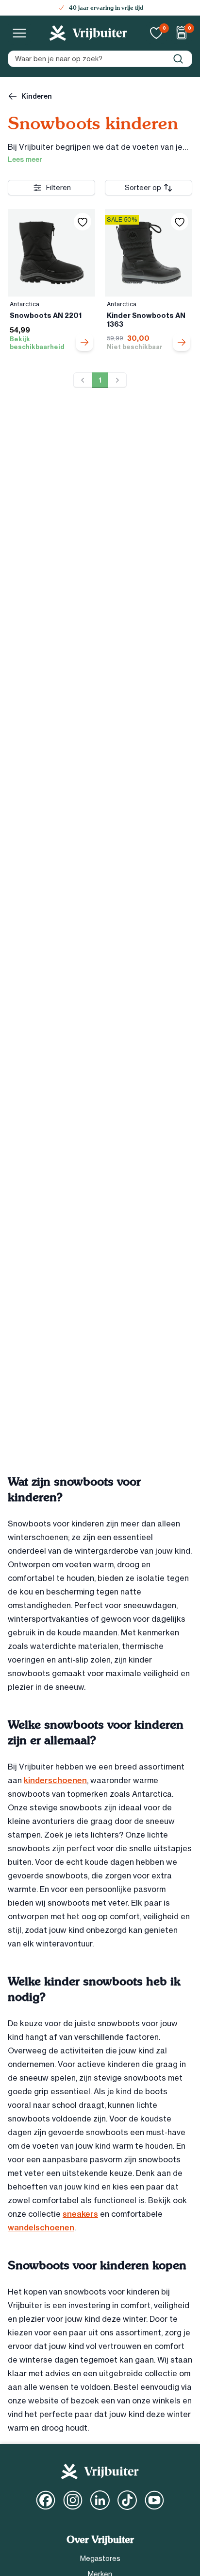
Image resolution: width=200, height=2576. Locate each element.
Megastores (100, 2558)
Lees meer (25, 159)
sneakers (80, 2214)
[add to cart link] (84, 342)
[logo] (88, 33)
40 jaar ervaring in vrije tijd (106, 8)
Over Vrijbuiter (100, 2540)
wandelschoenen (41, 2227)
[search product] (178, 59)
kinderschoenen (55, 1780)
